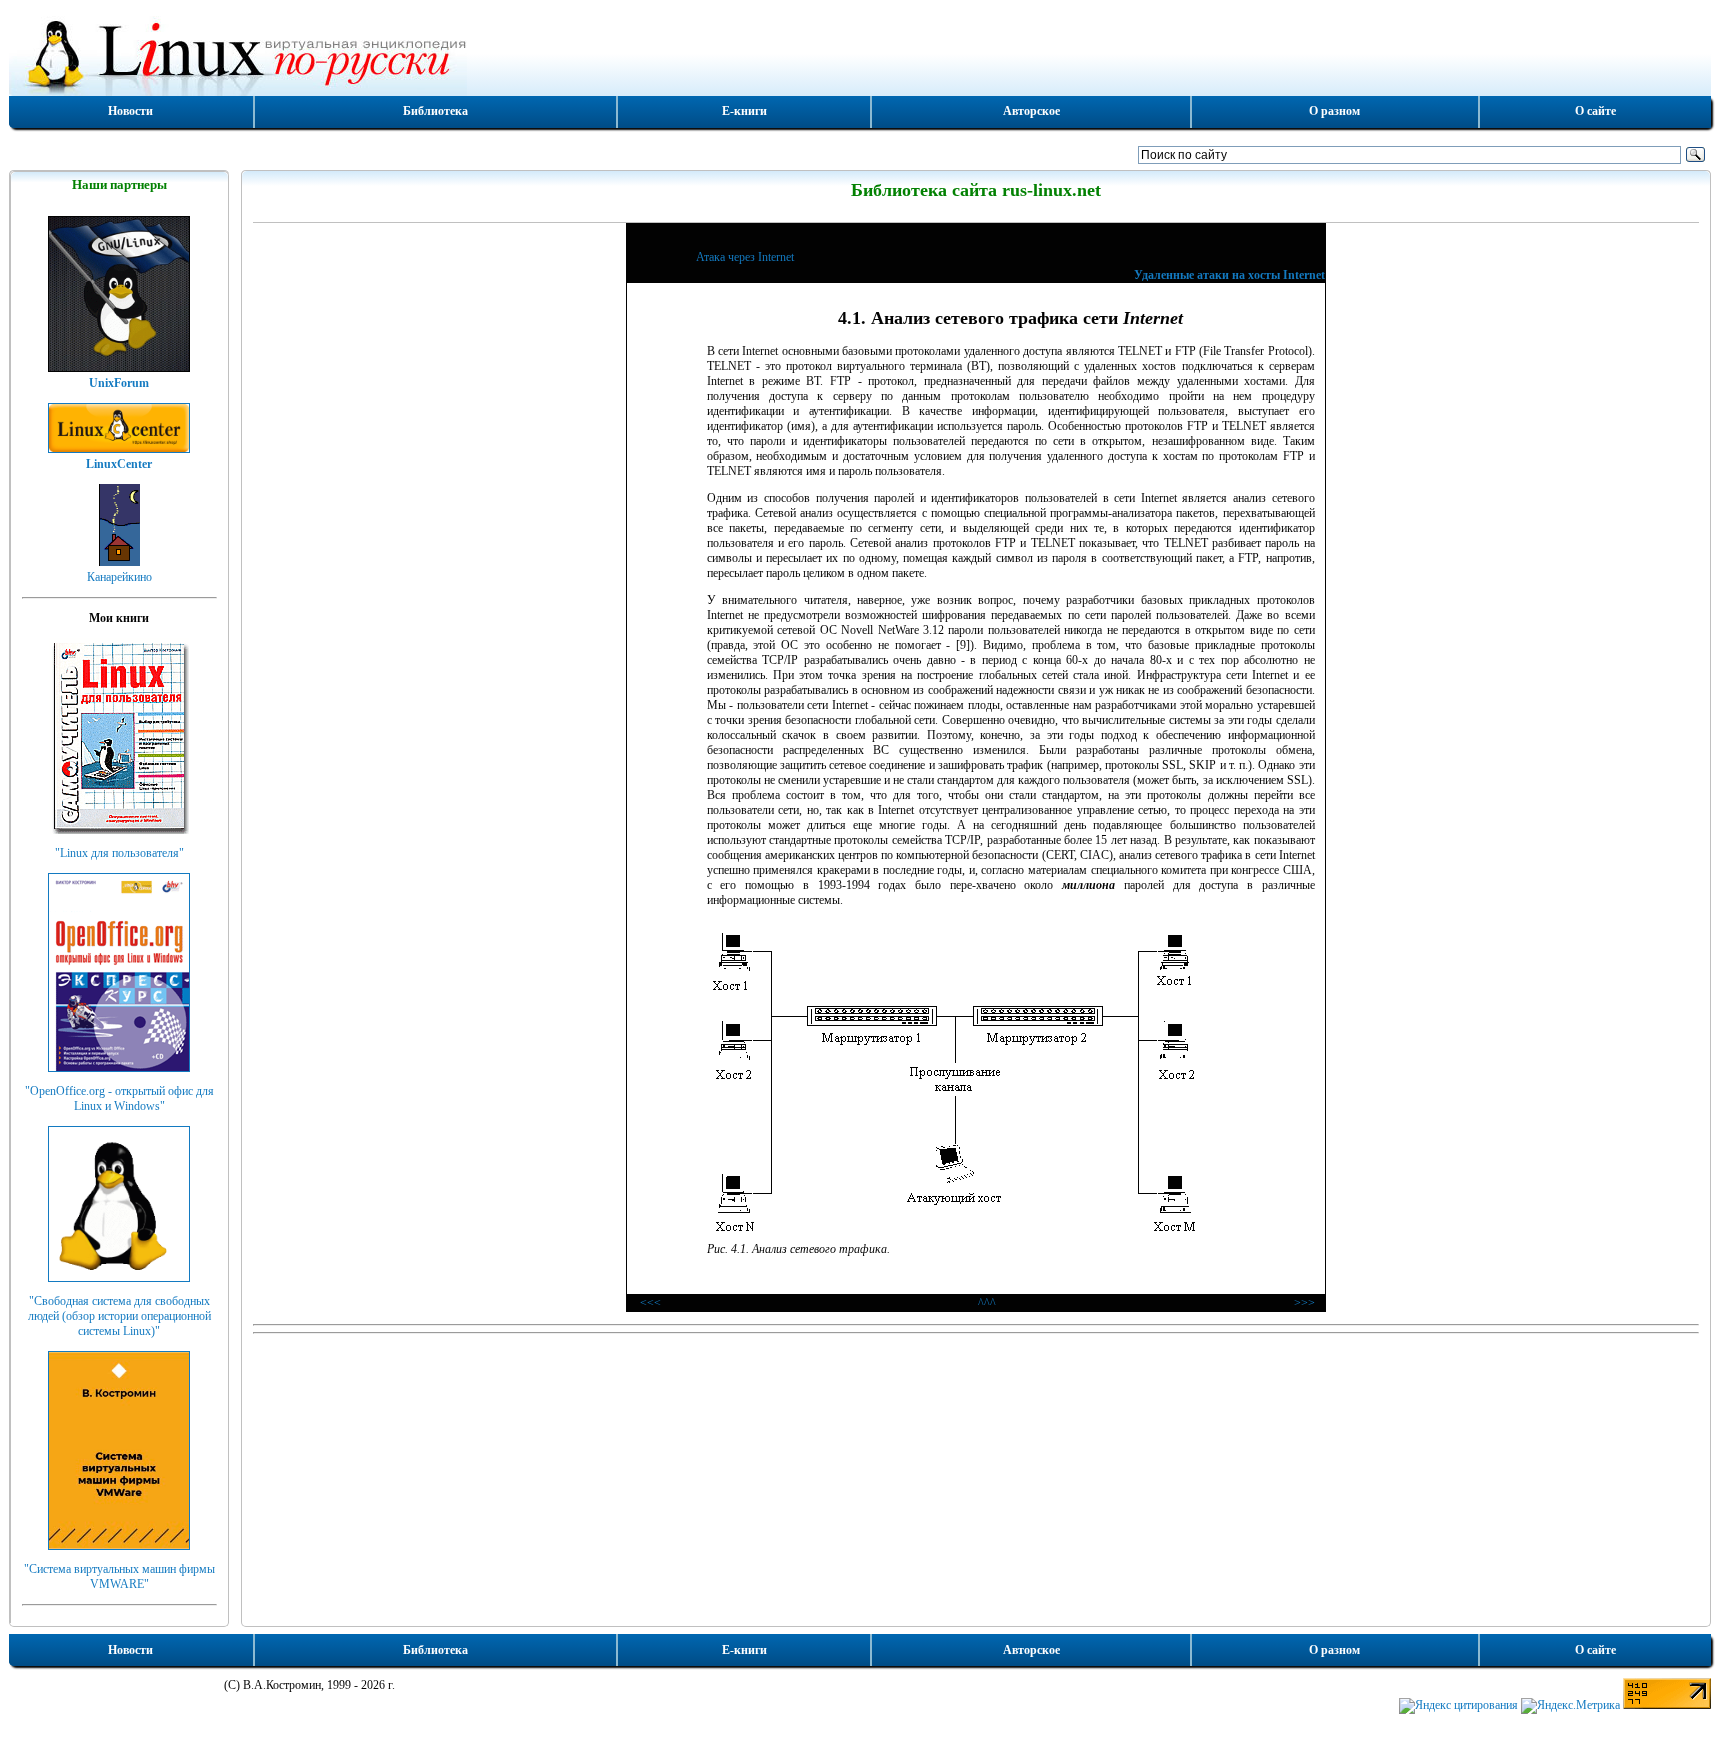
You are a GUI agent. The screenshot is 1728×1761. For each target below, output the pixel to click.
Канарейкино (119, 577)
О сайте (1595, 111)
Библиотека (435, 111)
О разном (1334, 111)
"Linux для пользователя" (119, 853)
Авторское (1031, 111)
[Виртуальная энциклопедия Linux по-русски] (860, 54)
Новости (130, 111)
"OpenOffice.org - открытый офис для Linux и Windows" (119, 1098)
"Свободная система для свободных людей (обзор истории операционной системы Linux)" (119, 1316)
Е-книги (744, 111)
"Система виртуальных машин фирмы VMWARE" (119, 1576)
